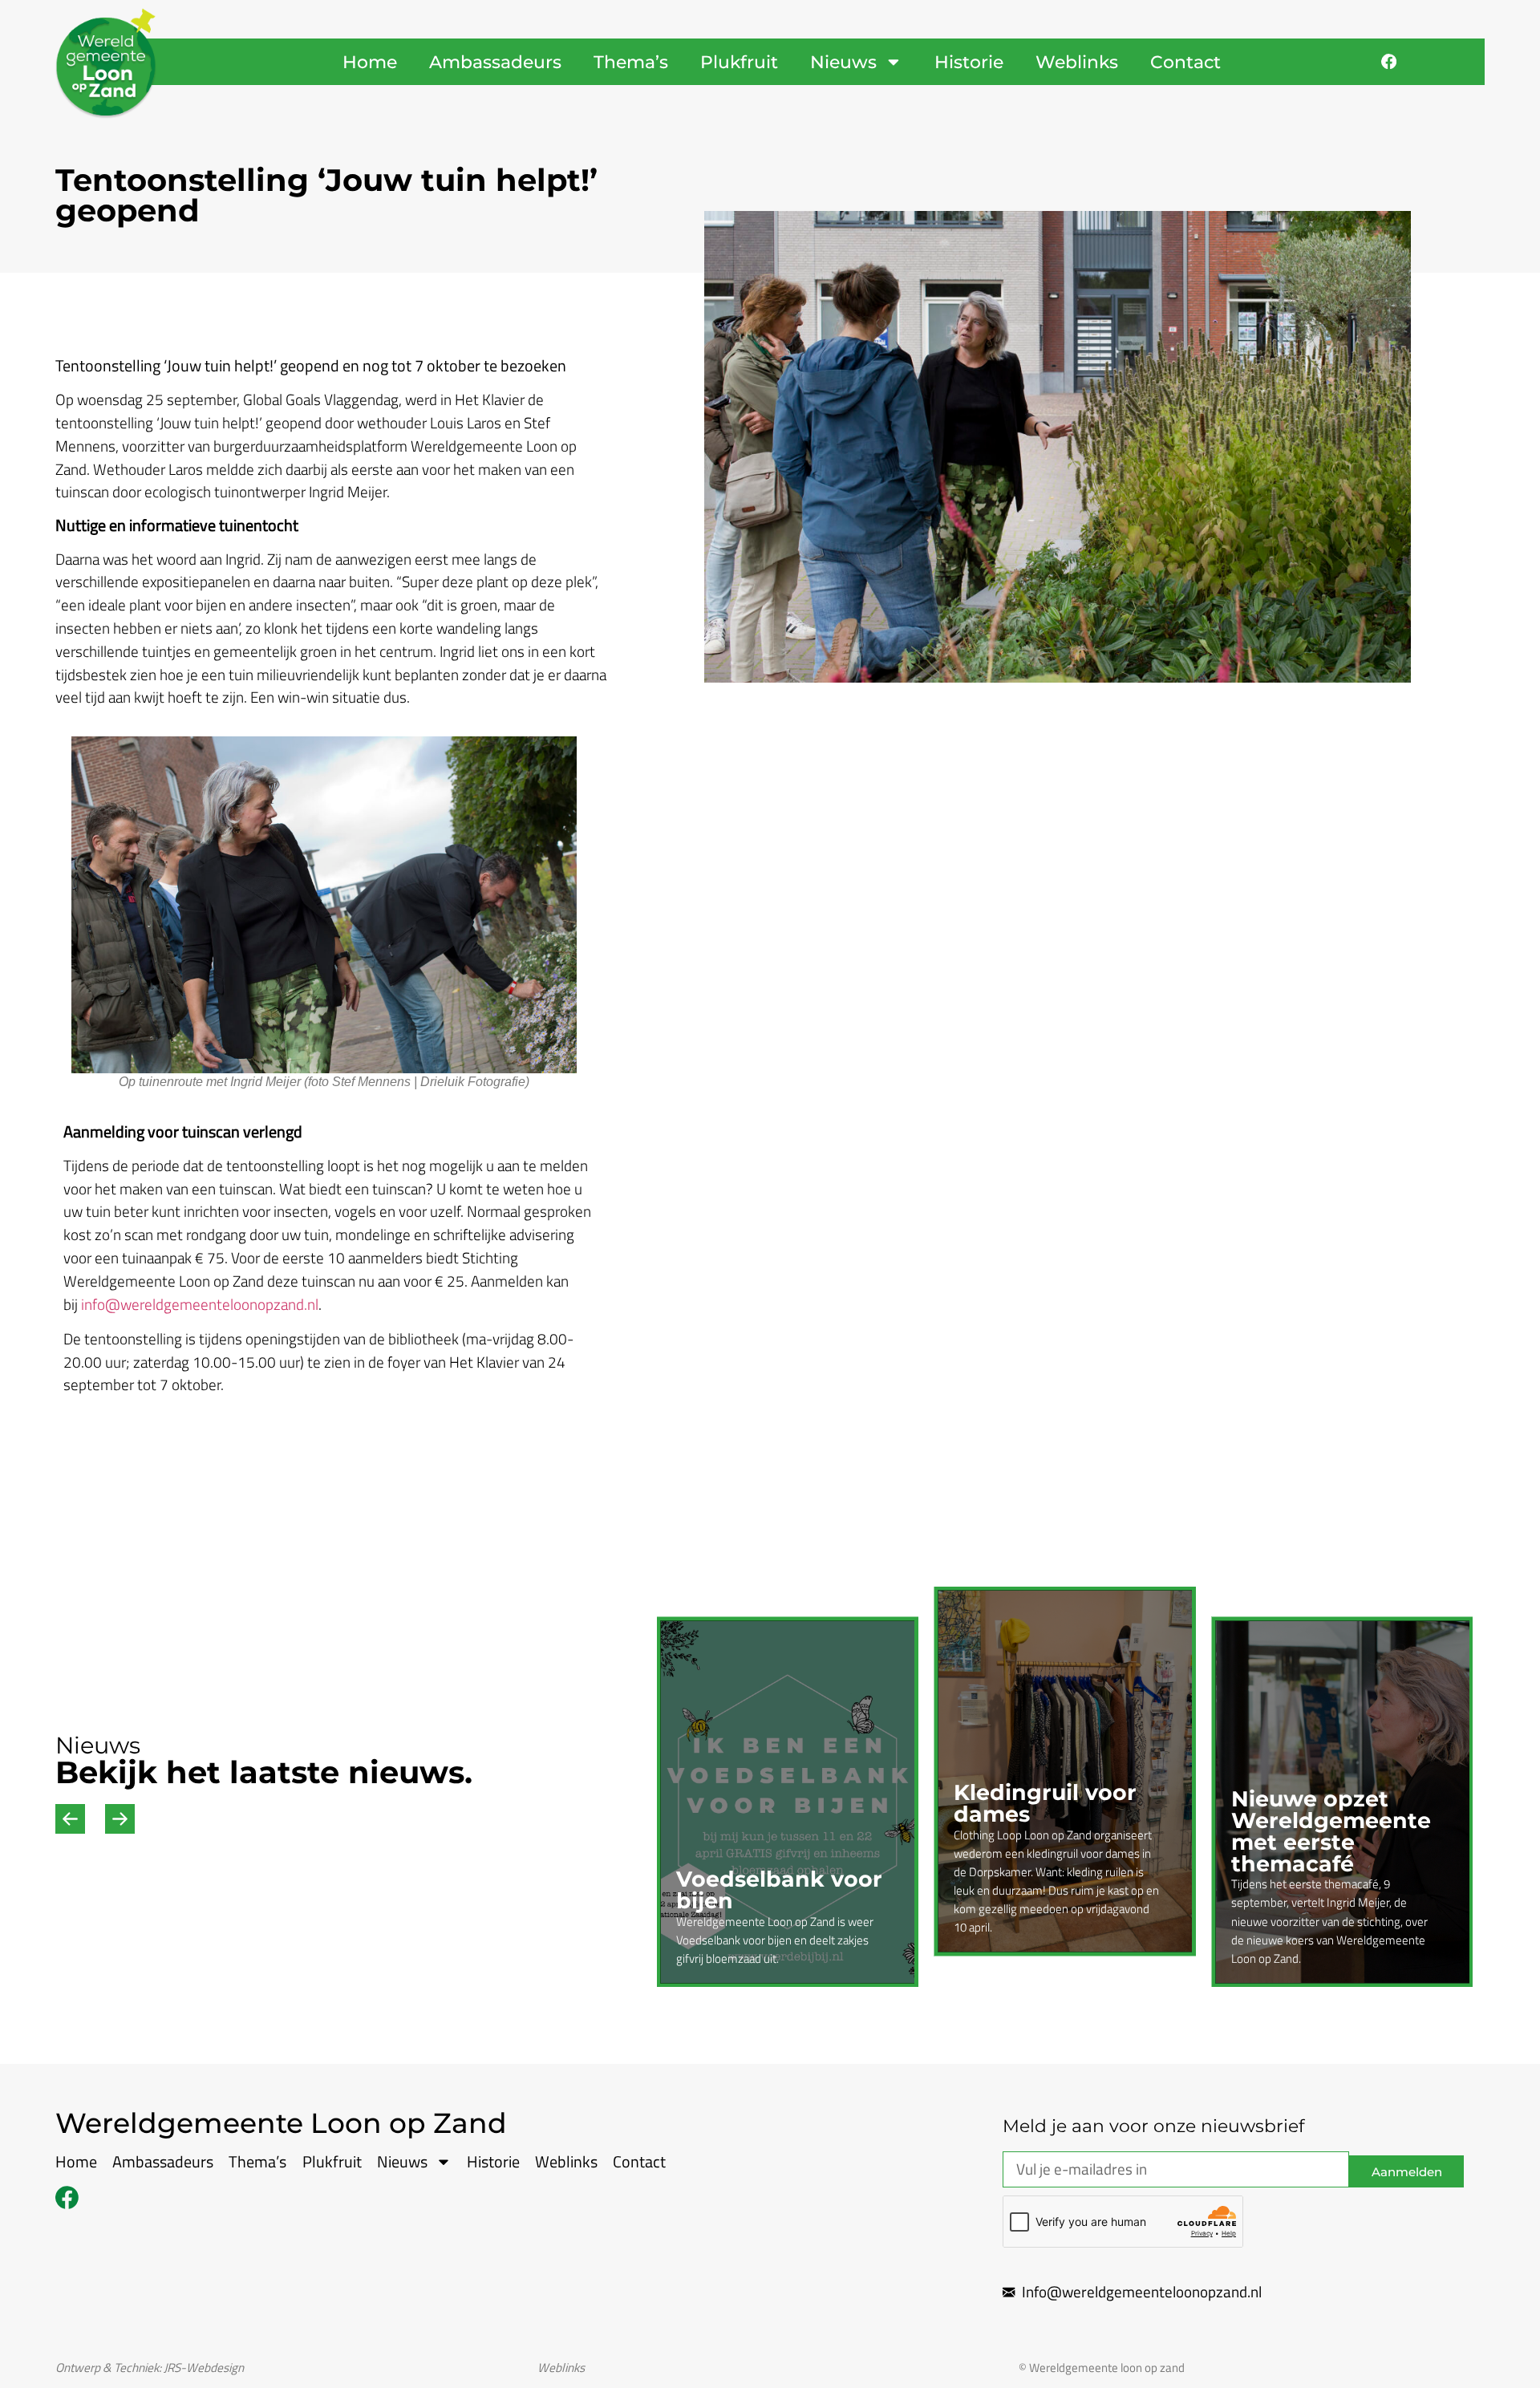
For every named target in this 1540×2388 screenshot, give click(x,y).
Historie (969, 62)
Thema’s (631, 62)
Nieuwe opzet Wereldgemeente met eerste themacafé (1331, 1831)
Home (370, 62)
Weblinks (1077, 62)
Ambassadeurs (495, 62)
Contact (1185, 62)
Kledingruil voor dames (1045, 1803)
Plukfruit (739, 62)
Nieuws (843, 62)
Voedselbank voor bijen (779, 1890)
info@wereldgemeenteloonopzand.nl (200, 1304)
